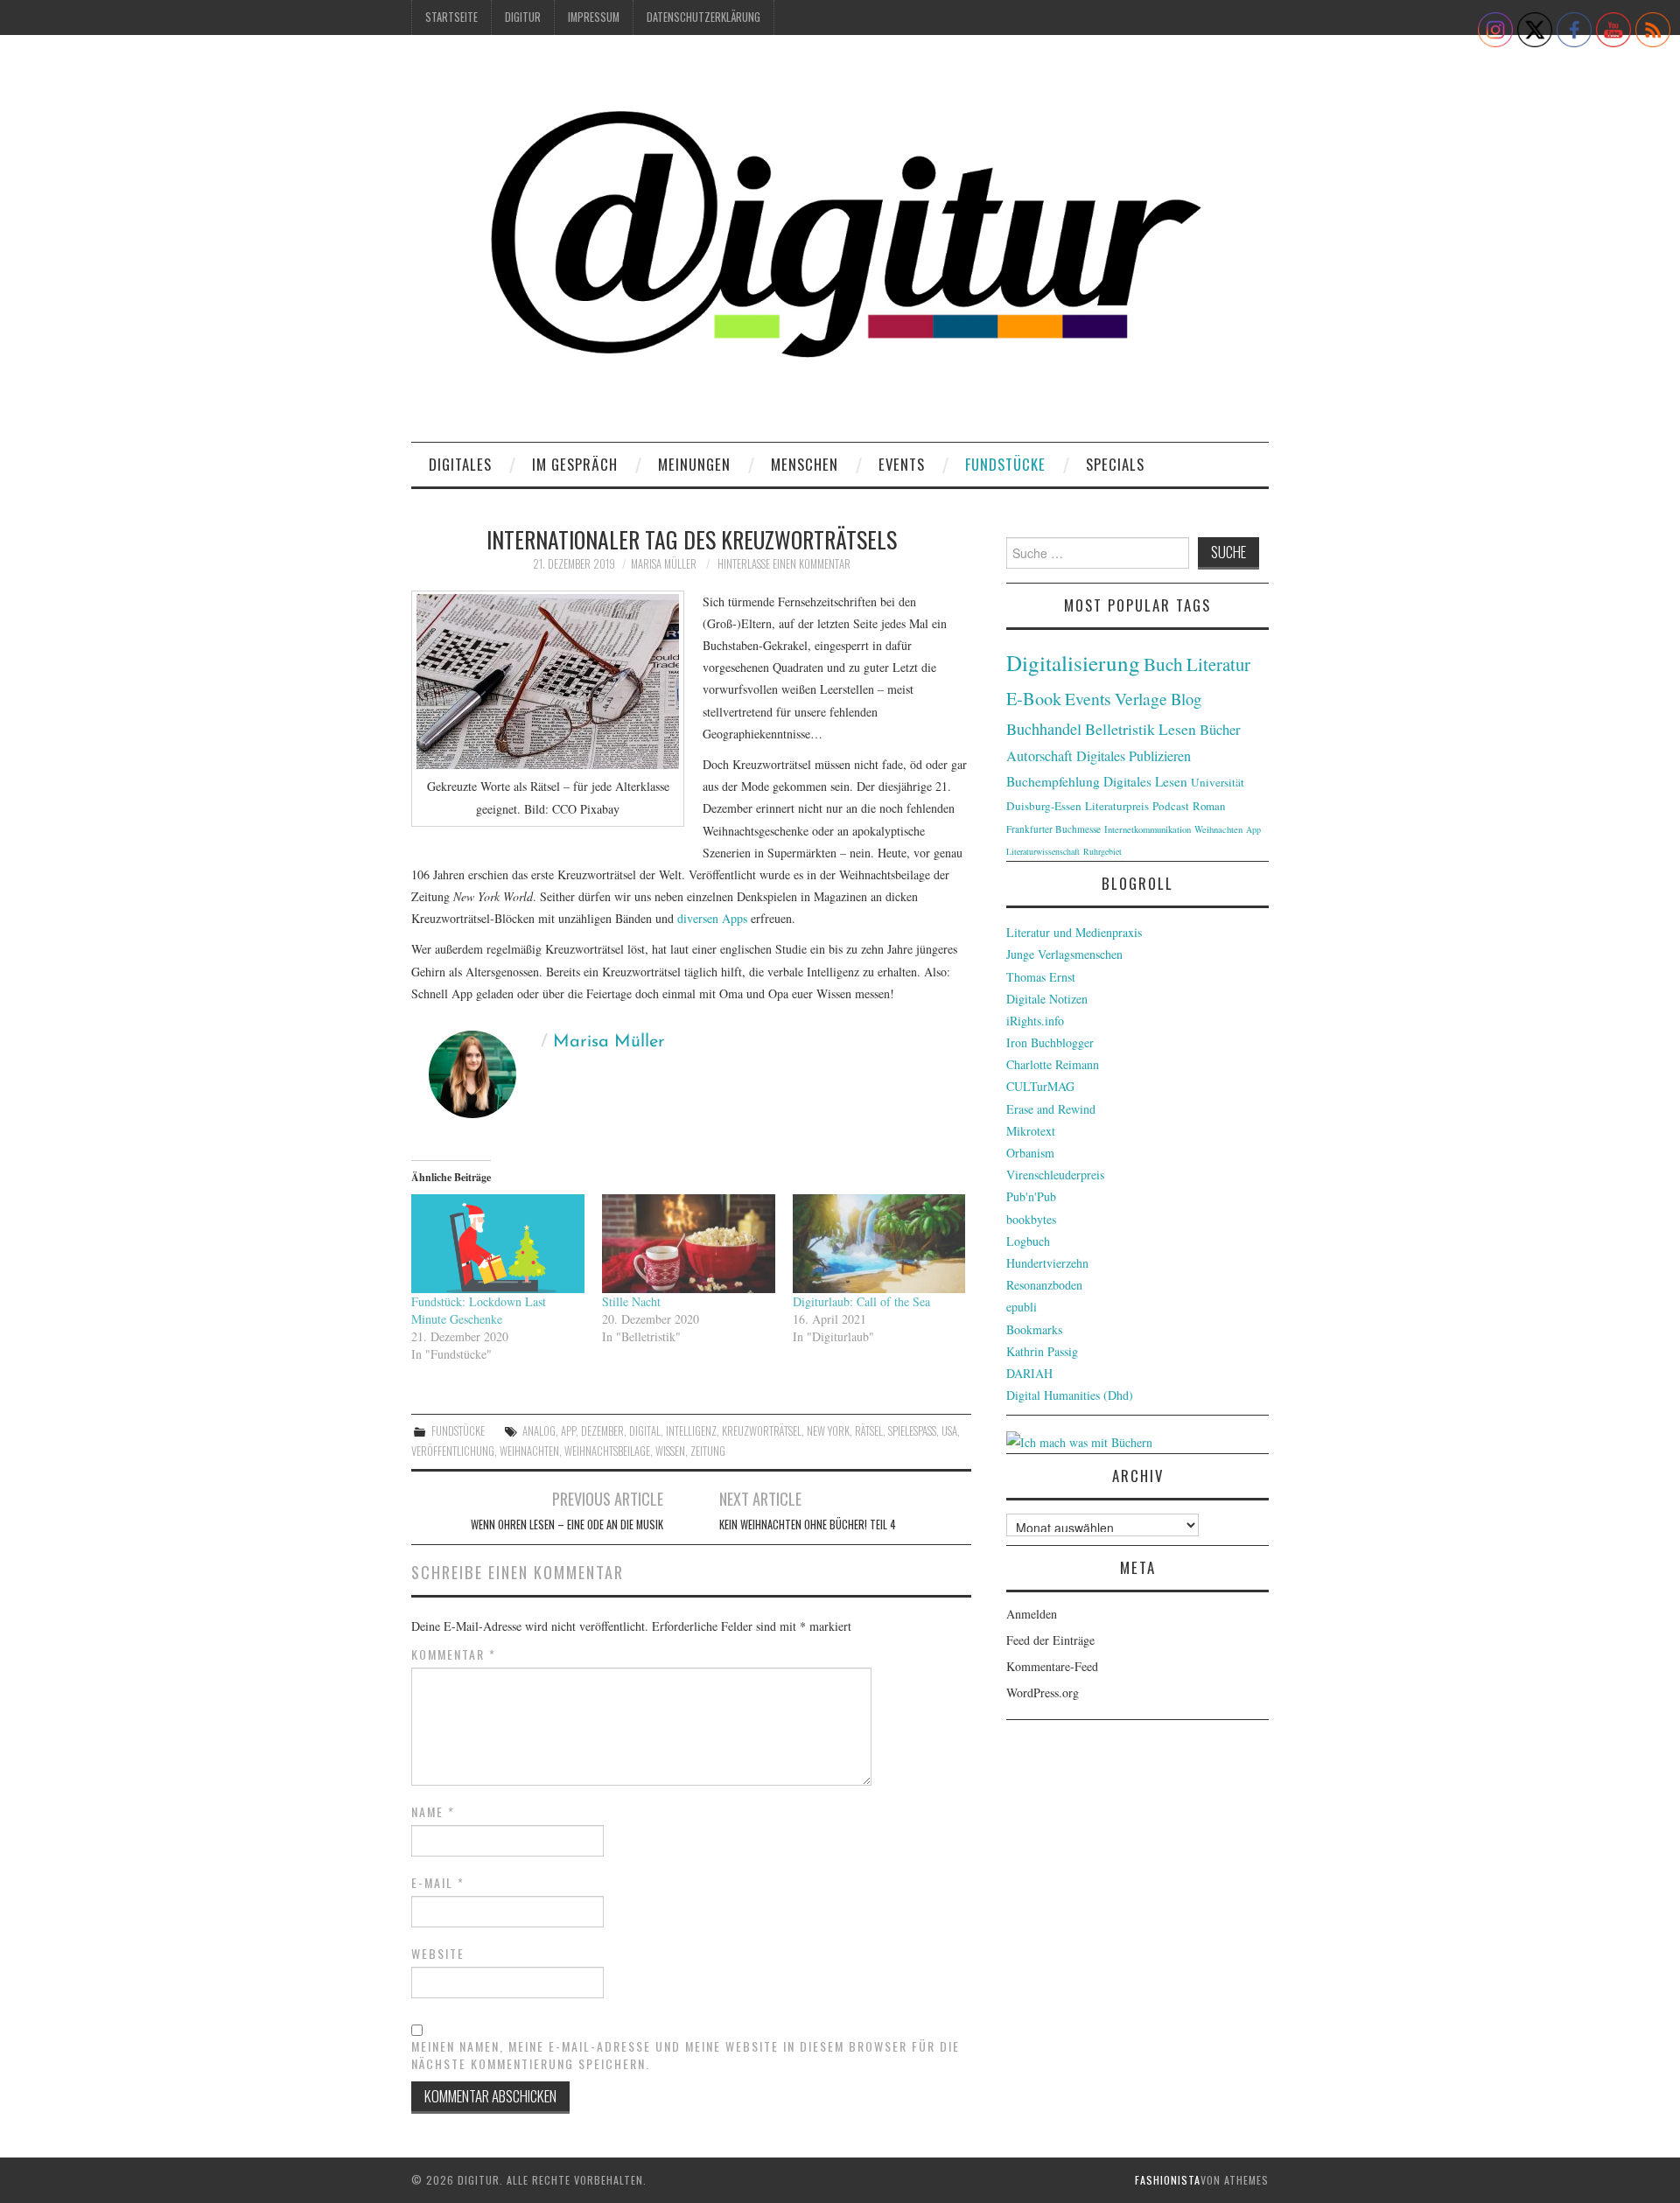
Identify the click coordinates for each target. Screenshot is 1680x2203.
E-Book (1034, 698)
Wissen (670, 1451)
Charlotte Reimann (1053, 1064)
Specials (1115, 464)
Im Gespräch (575, 464)
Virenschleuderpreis (1055, 1175)
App (568, 1431)
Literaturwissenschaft (1043, 851)
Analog (539, 1431)
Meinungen (694, 464)
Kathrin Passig (1042, 1351)
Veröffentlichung (453, 1451)
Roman (1209, 806)
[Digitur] (840, 245)
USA (949, 1431)
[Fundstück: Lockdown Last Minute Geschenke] (498, 1244)
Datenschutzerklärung (703, 17)
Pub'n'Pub (1031, 1196)
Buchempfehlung (1053, 781)
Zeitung (708, 1451)
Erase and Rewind (1051, 1109)
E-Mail (438, 1883)
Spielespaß (912, 1431)
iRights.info (1035, 1021)
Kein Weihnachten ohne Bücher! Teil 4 (808, 1525)
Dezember (602, 1431)
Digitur (523, 17)
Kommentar (454, 1654)
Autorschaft (1039, 756)
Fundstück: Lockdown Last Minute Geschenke (479, 1310)
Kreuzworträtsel (762, 1431)
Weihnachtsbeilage (607, 1451)
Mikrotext (1031, 1131)
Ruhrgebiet (1102, 851)
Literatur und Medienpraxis (1074, 932)
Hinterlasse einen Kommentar (784, 564)
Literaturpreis (1117, 806)
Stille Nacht (631, 1301)
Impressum (594, 17)
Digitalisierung (1073, 663)
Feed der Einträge (1050, 1640)
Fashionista (1168, 2180)
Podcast (1171, 806)
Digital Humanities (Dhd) (1070, 1395)
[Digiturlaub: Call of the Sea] (879, 1244)
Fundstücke (1005, 464)
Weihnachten (529, 1451)
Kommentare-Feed (1052, 1666)
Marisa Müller (664, 564)
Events (902, 464)
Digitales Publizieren (1134, 756)
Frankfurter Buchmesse (1053, 829)
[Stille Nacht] (689, 1244)
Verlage (1141, 699)
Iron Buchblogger (1050, 1042)
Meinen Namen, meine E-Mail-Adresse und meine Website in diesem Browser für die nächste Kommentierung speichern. (686, 2055)
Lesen (1177, 729)
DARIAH (1029, 1373)
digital (645, 1431)
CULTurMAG (1040, 1086)
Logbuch (1028, 1241)
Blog (1186, 699)
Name (433, 1812)
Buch (1163, 664)
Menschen (805, 464)
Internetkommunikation (1148, 829)
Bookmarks (1034, 1329)
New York (828, 1431)
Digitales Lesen (1145, 781)
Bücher (1220, 730)
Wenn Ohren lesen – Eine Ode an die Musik (567, 1525)
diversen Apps (712, 918)
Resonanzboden (1044, 1285)
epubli (1022, 1307)
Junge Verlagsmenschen (1064, 954)
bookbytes (1031, 1219)
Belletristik (1120, 729)
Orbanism (1030, 1153)
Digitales (460, 464)
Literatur (1218, 664)
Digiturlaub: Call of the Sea (861, 1301)
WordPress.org (1043, 1692)
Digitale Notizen (1047, 999)
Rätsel (869, 1431)
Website (438, 1954)
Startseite (451, 17)
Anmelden (1032, 1614)
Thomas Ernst (1041, 977)
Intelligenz (691, 1431)
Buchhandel (1044, 729)
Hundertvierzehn (1047, 1263)
